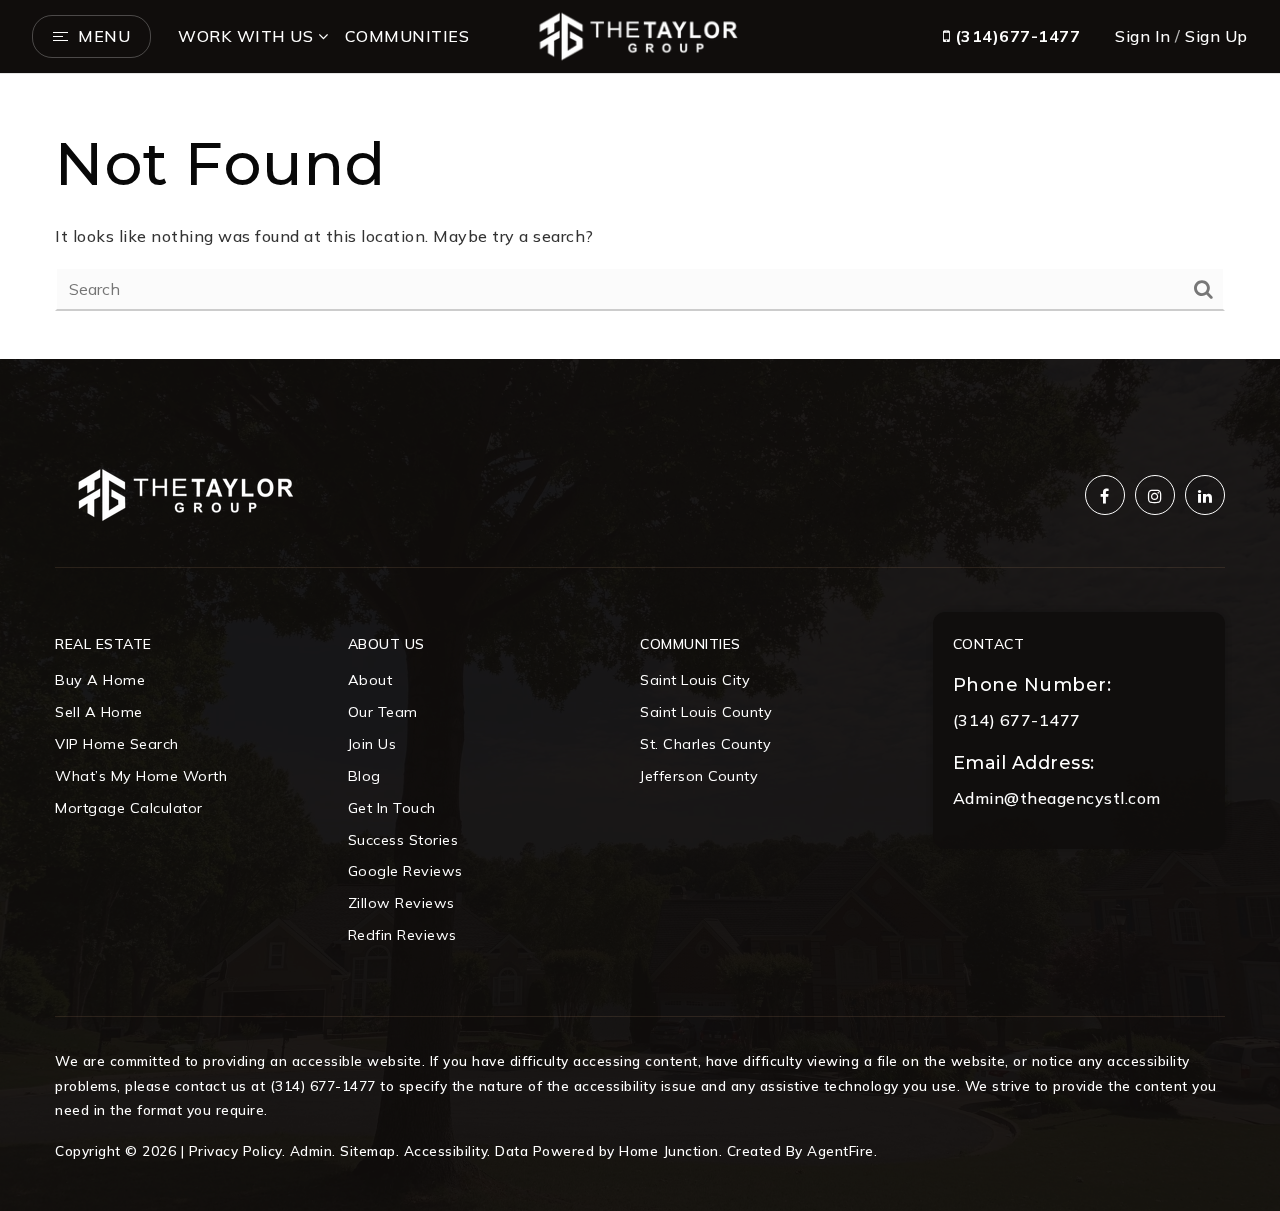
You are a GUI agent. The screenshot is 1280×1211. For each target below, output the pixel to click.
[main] (640, 216)
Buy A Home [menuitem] (100, 680)
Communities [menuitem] (407, 36)
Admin (311, 1150)
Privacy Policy (235, 1150)
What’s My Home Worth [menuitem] (141, 776)
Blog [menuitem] (364, 776)
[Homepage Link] (639, 34)
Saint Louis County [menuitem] (706, 712)
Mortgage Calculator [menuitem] (129, 808)
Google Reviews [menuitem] (405, 871)
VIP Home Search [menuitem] (117, 744)
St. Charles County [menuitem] (705, 744)
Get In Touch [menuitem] (392, 808)
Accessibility (446, 1150)
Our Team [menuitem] (383, 712)
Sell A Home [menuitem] (99, 712)
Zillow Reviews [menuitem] (401, 903)
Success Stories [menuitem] (403, 840)
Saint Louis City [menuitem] (695, 680)
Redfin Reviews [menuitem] (402, 935)
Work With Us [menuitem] (245, 36)
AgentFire (840, 1150)
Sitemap (368, 1150)
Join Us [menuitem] (372, 744)
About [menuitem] (370, 680)
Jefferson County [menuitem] (699, 776)
